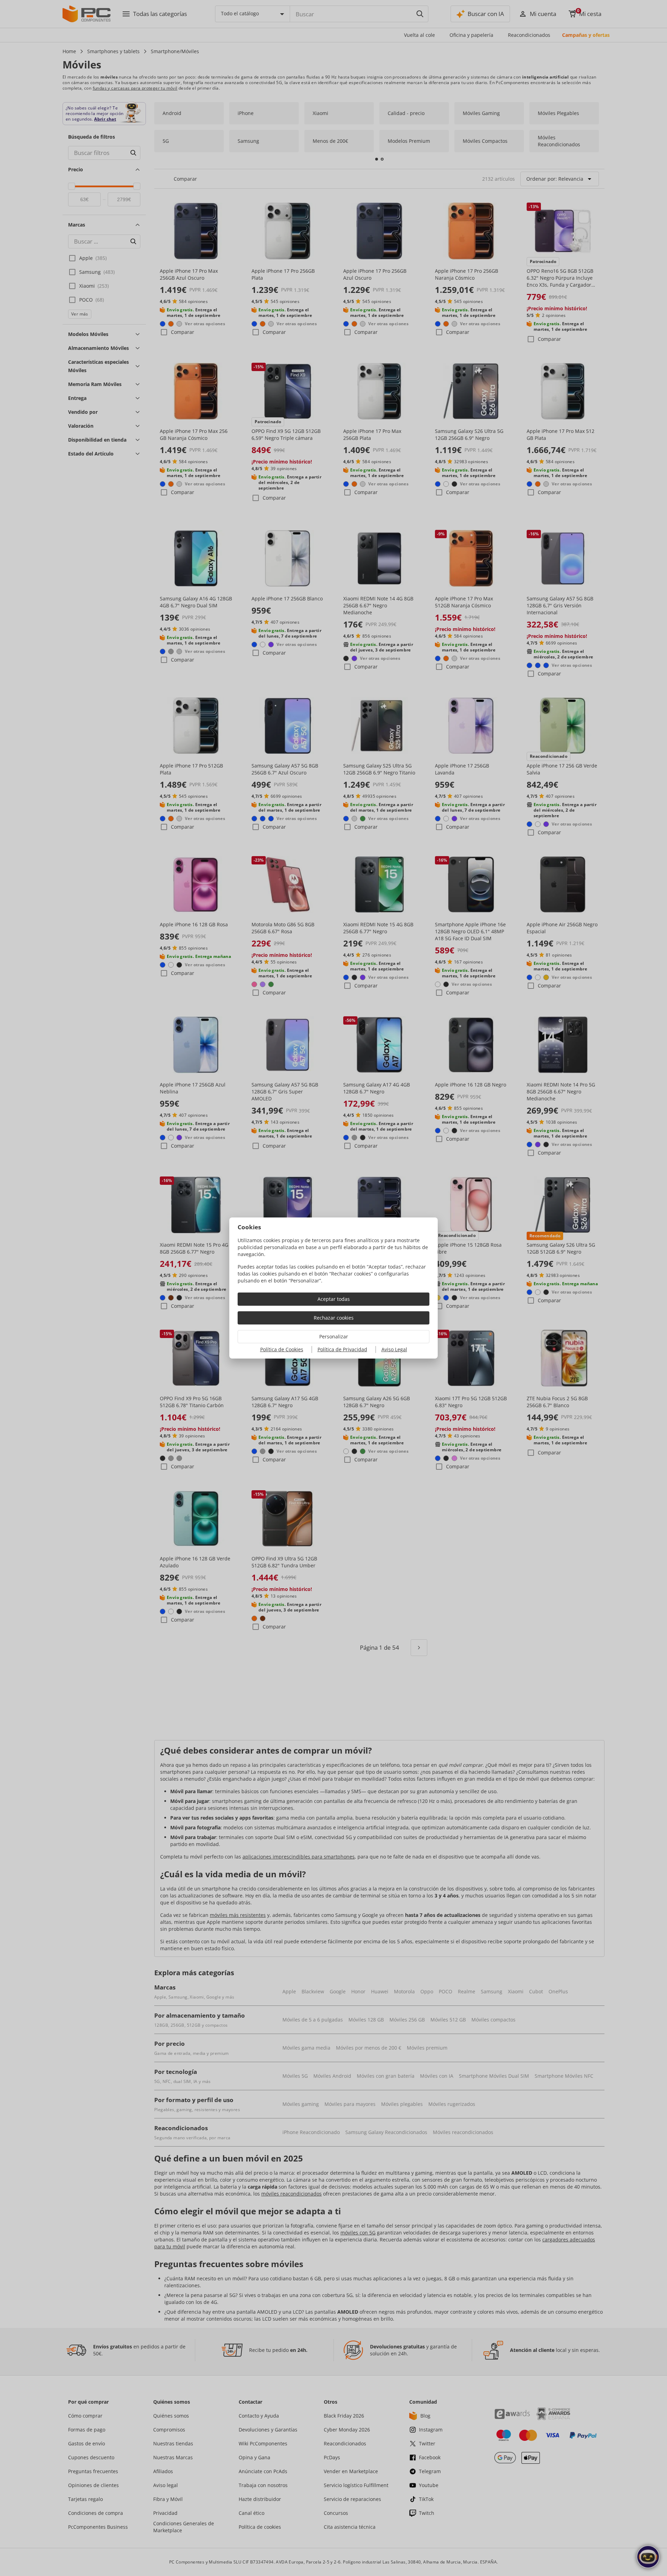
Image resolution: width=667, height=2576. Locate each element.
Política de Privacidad (342, 1349)
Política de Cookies (282, 1349)
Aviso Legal (394, 1349)
